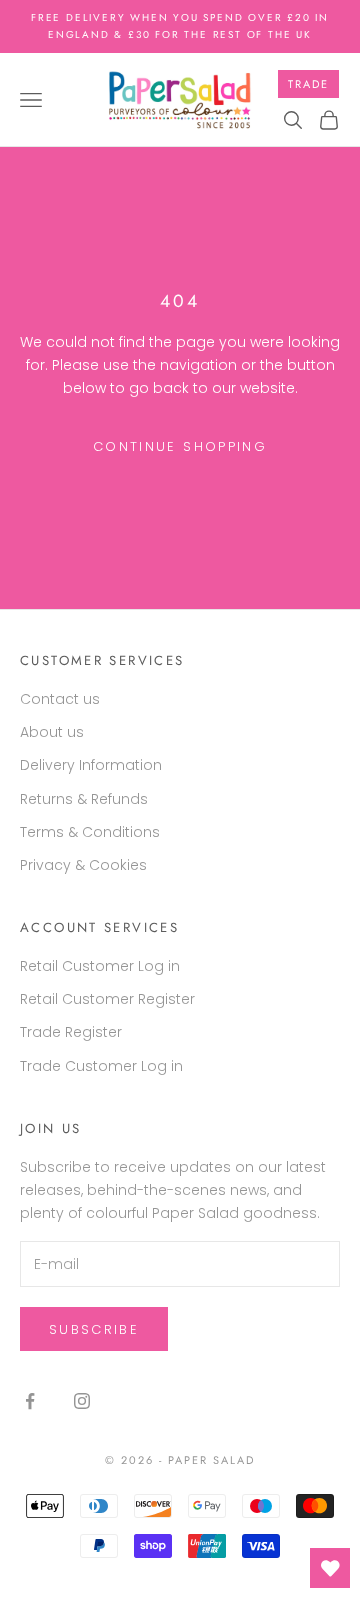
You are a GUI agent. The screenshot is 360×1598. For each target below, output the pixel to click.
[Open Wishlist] (330, 1568)
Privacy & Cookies (83, 865)
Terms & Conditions (90, 832)
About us (52, 732)
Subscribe (94, 1329)
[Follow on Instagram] (82, 1401)
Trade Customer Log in (101, 1066)
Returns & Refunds (84, 799)
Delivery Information (91, 765)
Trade (308, 84)
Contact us (60, 699)
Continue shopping (180, 446)
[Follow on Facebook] (30, 1401)
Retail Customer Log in (100, 966)
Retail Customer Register (107, 999)
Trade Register (71, 1032)
